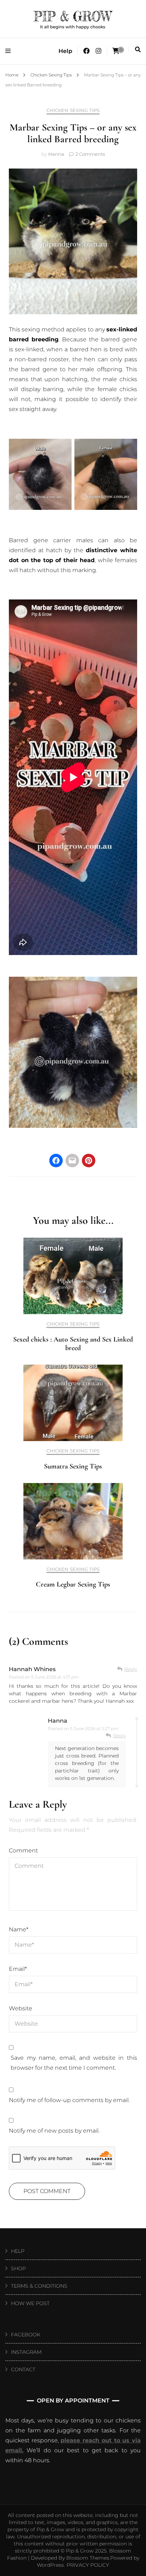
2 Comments (90, 154)
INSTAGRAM (26, 2352)
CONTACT (23, 2369)
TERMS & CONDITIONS (39, 2286)
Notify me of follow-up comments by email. (69, 2100)
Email (18, 1969)
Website (21, 2008)
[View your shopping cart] (116, 51)
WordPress (50, 2565)
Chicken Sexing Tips (73, 110)
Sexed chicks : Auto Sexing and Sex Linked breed (73, 1344)
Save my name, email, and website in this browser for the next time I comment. (74, 2063)
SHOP (18, 2268)
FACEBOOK (26, 2335)
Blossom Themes (88, 2558)
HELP (18, 2251)
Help (65, 51)
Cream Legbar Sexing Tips (73, 1584)
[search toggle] (138, 50)
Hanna (56, 154)
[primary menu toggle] (10, 51)
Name (19, 1929)
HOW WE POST (30, 2303)
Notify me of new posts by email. (54, 2131)
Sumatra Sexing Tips (73, 1466)
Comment (23, 1850)
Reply (131, 1669)
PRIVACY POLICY (88, 2565)
